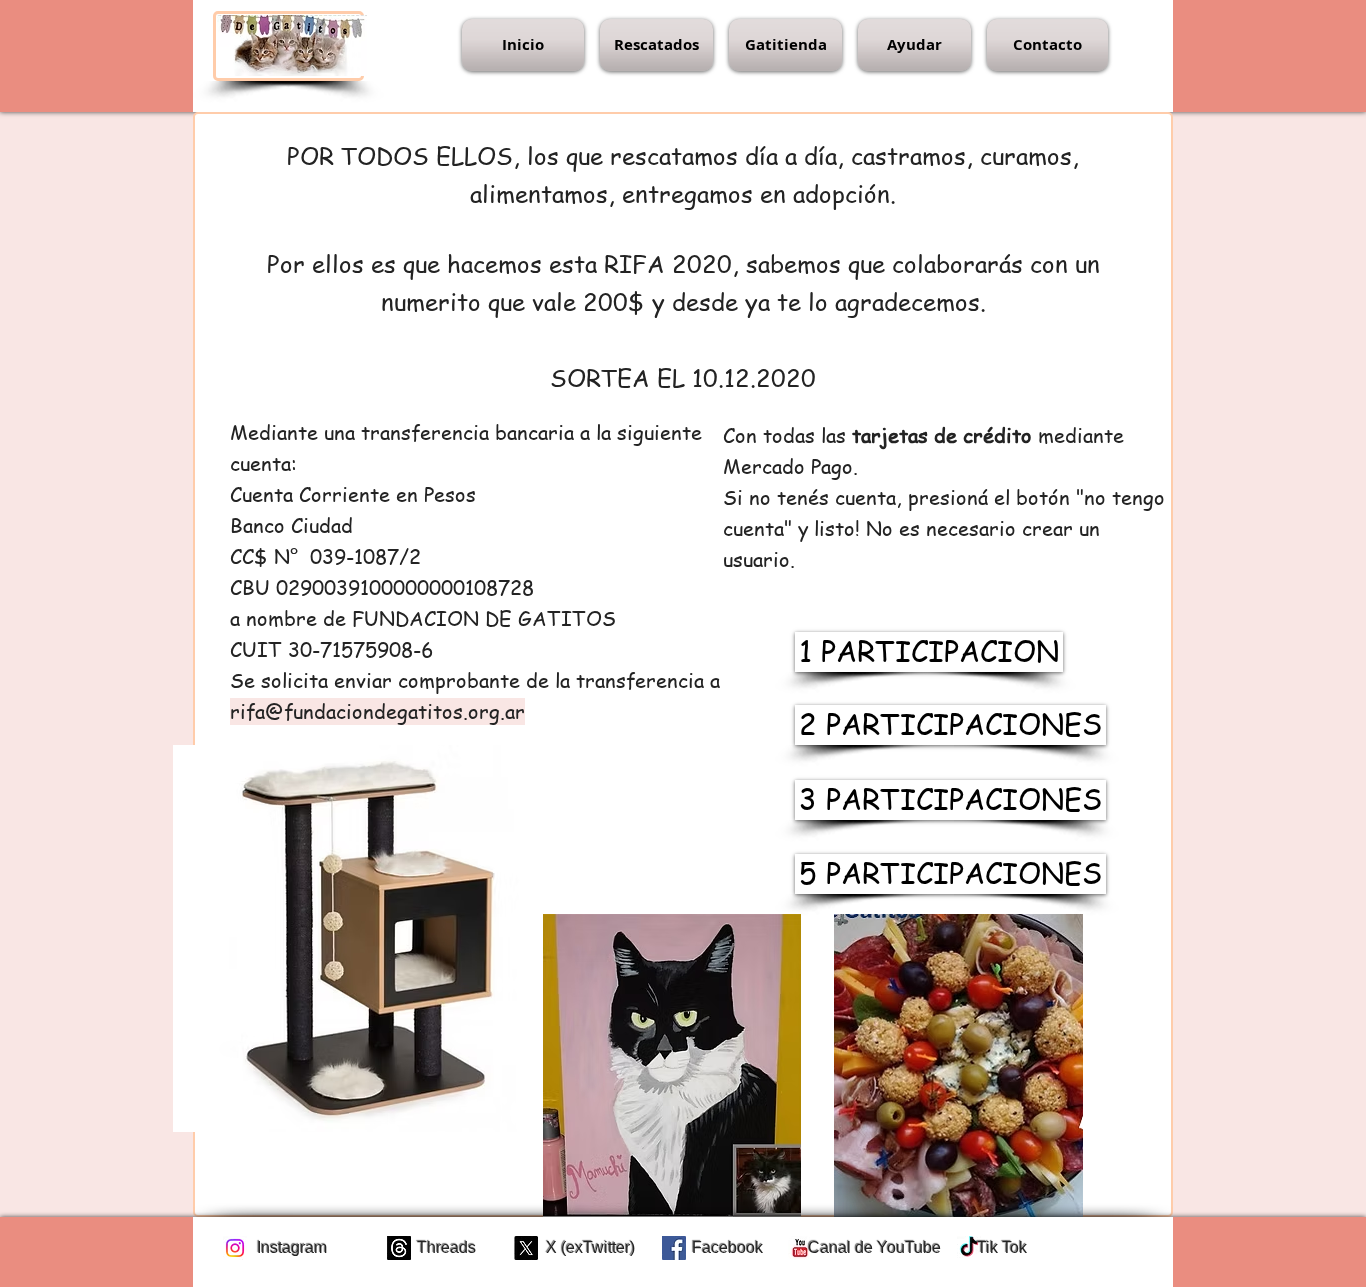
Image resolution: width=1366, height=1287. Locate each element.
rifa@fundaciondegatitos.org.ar (377, 711)
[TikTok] (969, 1248)
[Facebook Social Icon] (674, 1248)
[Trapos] (399, 1248)
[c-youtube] (800, 1248)
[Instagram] (235, 1248)
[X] (526, 1248)
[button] (656, 45)
